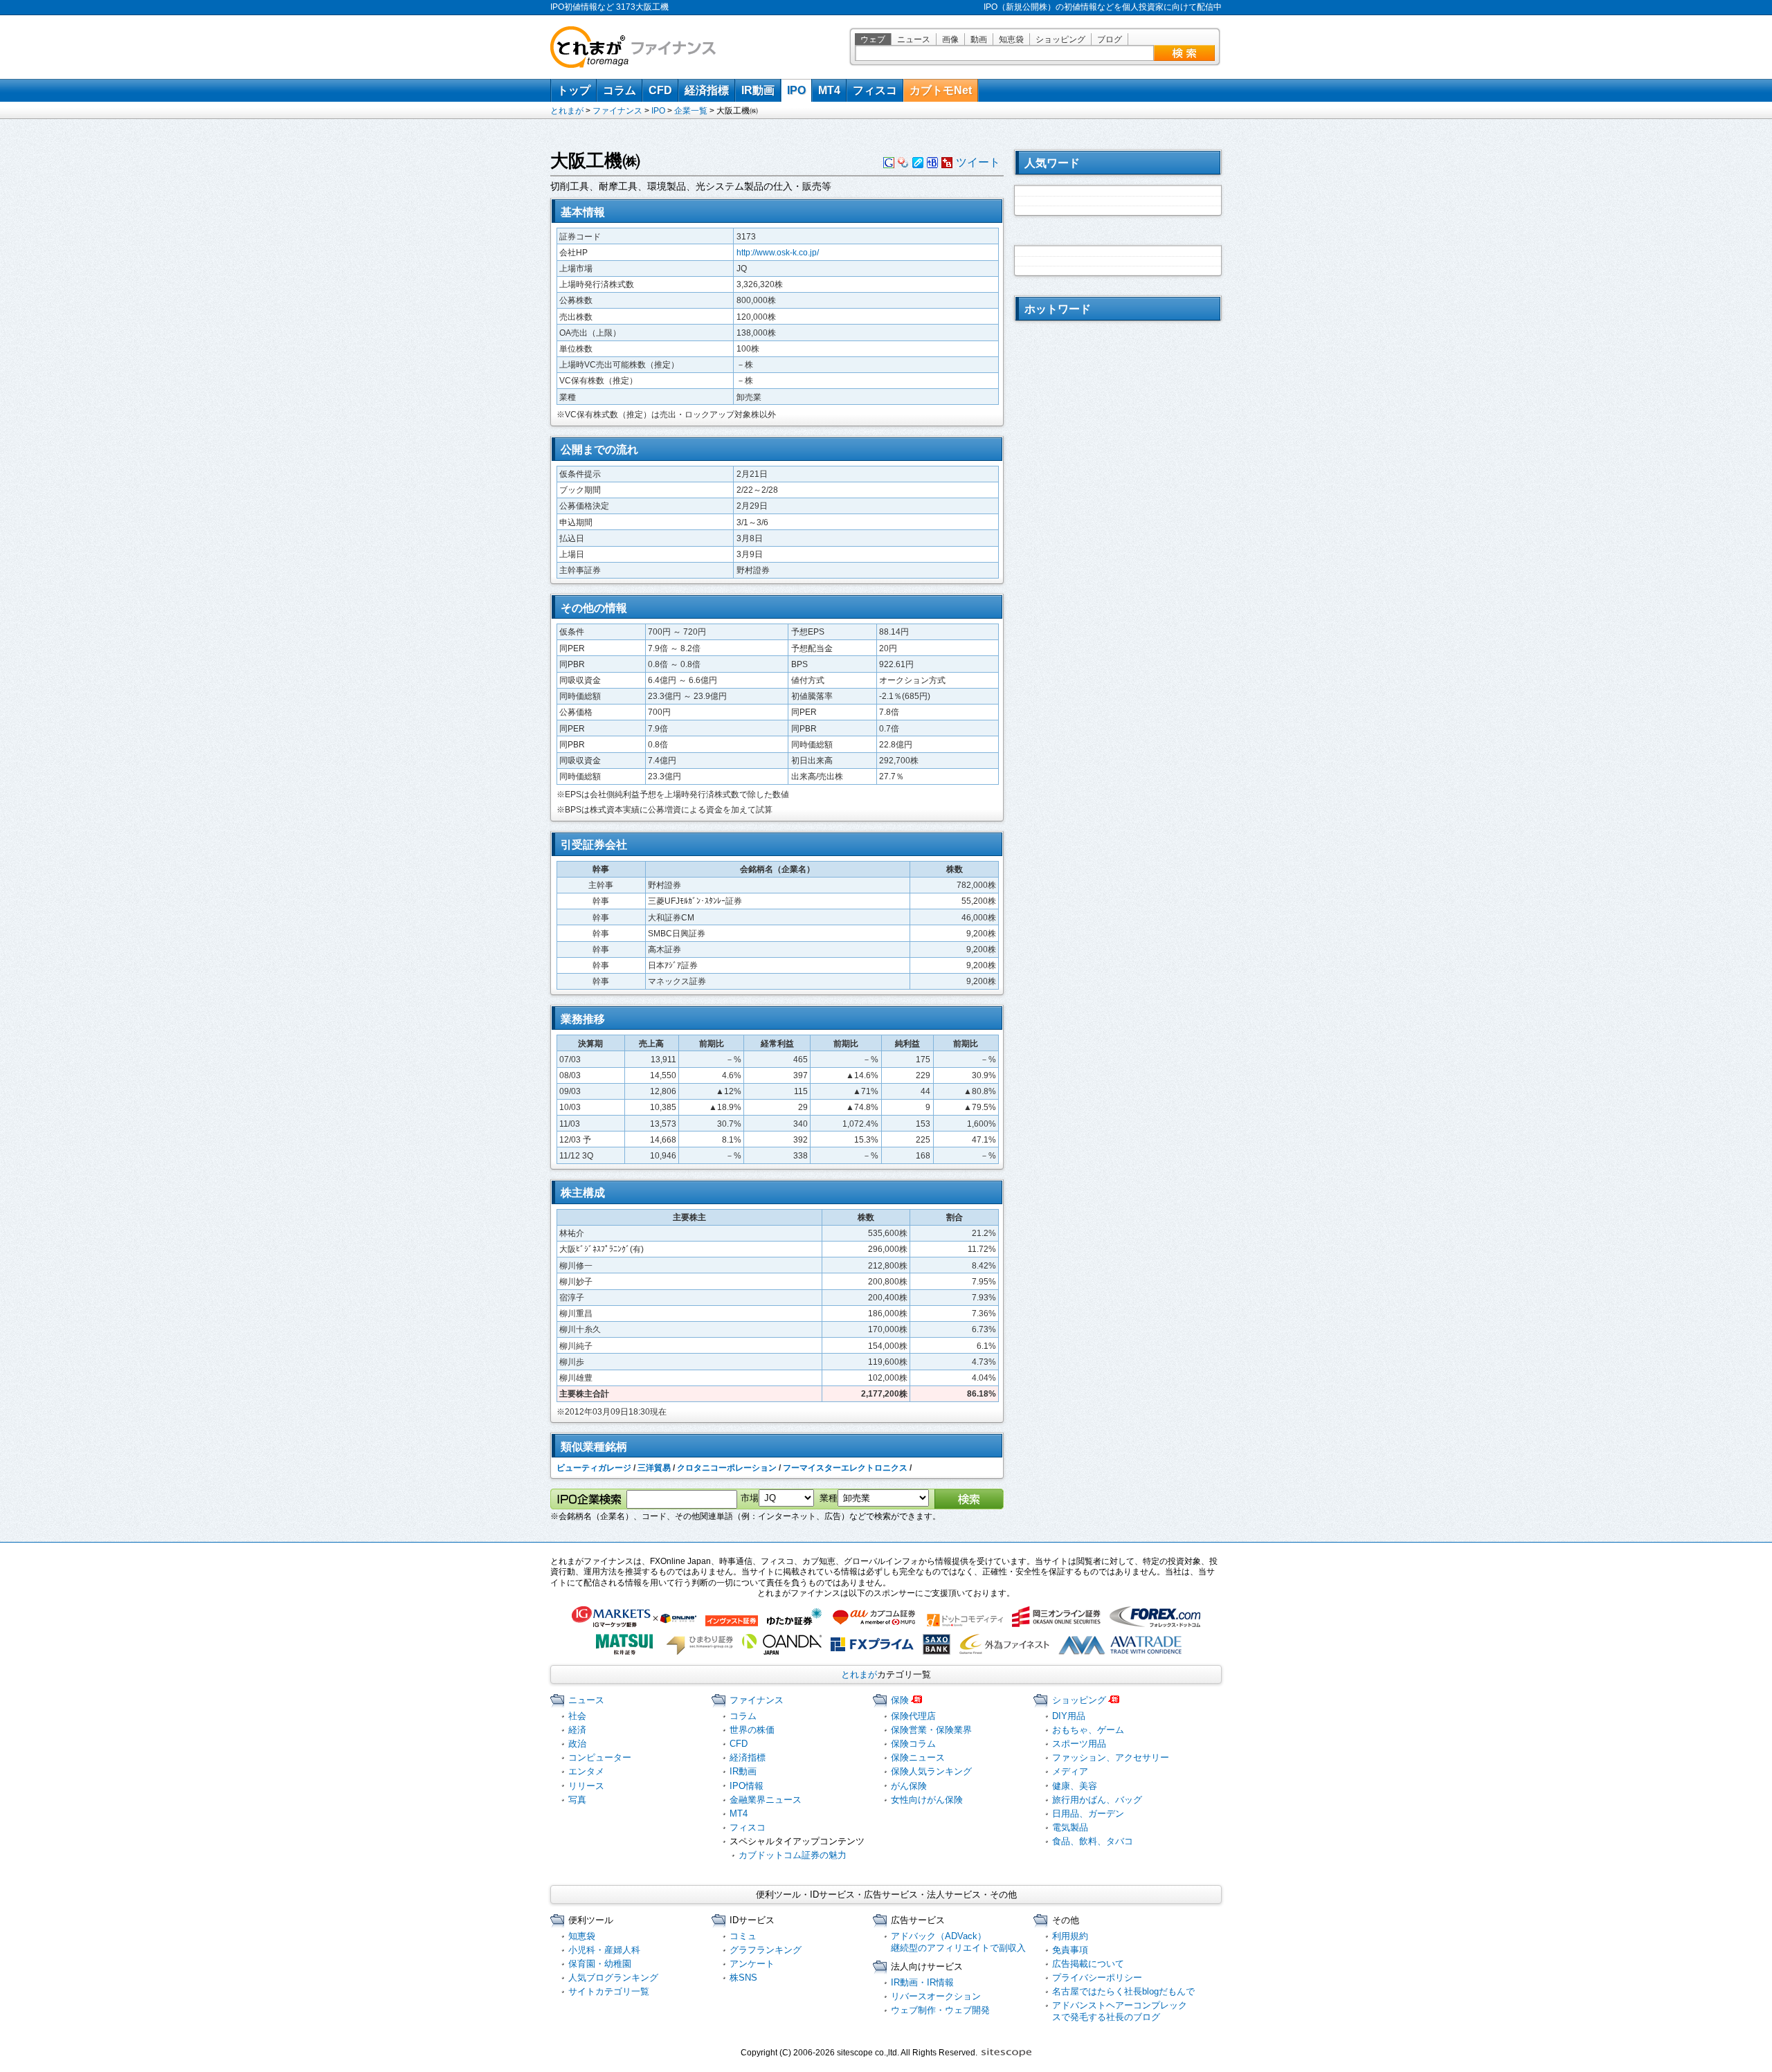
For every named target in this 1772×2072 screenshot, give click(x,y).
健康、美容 (1075, 1786)
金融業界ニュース (766, 1800)
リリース (586, 1786)
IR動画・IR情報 (922, 1982)
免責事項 (1070, 1950)
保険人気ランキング (931, 1771)
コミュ (743, 1936)
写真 (577, 1800)
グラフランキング (766, 1950)
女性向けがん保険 (927, 1800)
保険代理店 (913, 1716)
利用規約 (1070, 1936)
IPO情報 (747, 1786)
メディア (1070, 1771)
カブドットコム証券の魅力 (793, 1855)
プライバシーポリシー (1097, 1978)
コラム (620, 90)
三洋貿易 (654, 1468)
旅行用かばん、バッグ (1097, 1800)
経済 (577, 1730)
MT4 (829, 90)
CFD (660, 90)
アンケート (752, 1964)
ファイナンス (617, 111)
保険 (900, 1700)
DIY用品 (1069, 1716)
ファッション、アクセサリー (1111, 1757)
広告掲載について (1088, 1964)
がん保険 (909, 1786)
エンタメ (586, 1771)
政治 (577, 1744)
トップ (574, 90)
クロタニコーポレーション (727, 1468)
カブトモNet (941, 90)
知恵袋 (1011, 39)
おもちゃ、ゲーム (1088, 1730)
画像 (950, 39)
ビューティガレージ (594, 1468)
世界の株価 (752, 1730)
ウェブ (873, 39)
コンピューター (600, 1757)
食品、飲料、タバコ (1093, 1841)
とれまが (567, 111)
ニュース (914, 39)
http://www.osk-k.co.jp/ (778, 253)
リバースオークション (936, 1996)
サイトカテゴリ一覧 (609, 1991)
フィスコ (875, 90)
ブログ (1110, 39)
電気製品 (1070, 1827)
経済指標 (707, 90)
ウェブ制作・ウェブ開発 (940, 2010)
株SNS (743, 1978)
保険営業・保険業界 (931, 1730)
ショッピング (1060, 39)
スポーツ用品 (1079, 1744)
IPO (796, 90)
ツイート (978, 162)
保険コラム (913, 1744)
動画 (979, 39)
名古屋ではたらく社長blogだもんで (1123, 1991)
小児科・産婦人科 (604, 1950)
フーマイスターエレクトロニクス (845, 1468)
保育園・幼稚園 (600, 1964)
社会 (577, 1716)
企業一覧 (691, 111)
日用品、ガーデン (1088, 1814)
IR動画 (758, 90)
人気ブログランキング (613, 1978)
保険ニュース (918, 1757)
